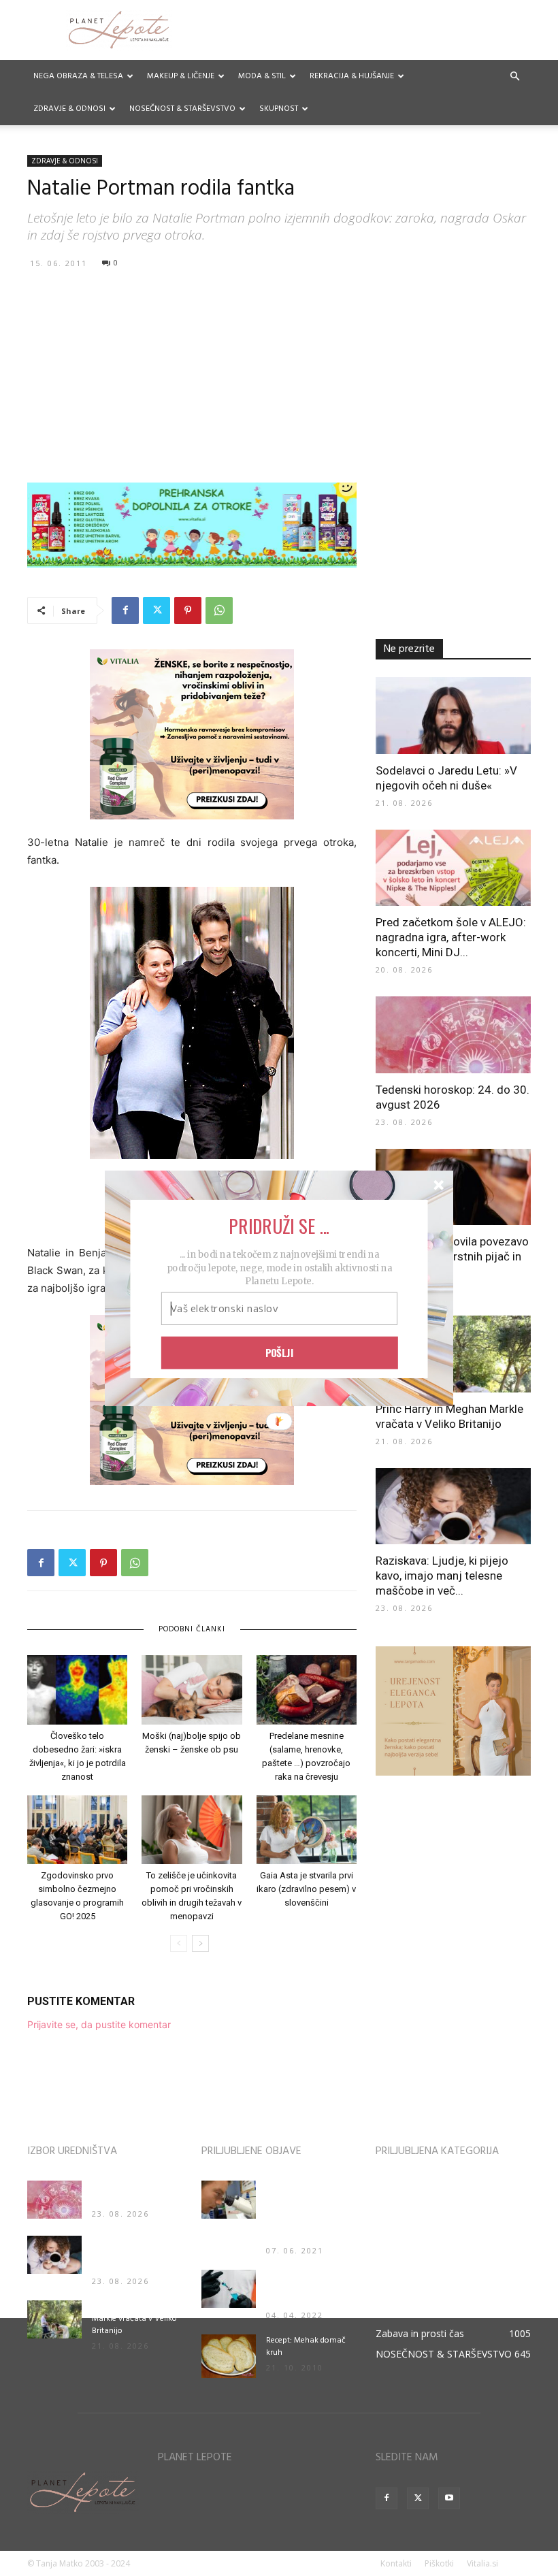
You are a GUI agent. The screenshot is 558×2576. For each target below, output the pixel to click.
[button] (279, 1225)
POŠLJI (280, 1352)
